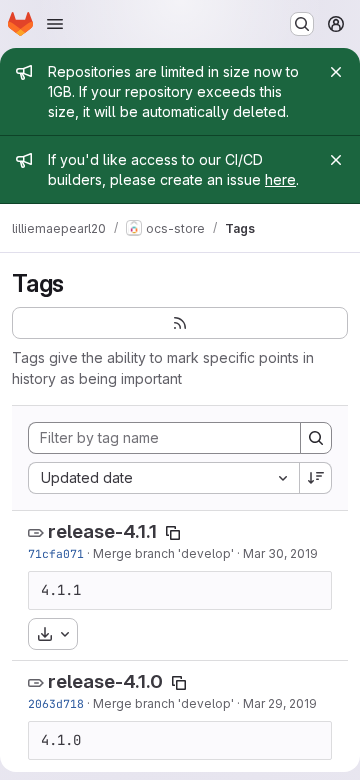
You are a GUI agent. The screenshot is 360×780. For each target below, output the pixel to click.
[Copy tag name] (173, 533)
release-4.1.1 (102, 531)
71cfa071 (56, 553)
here (280, 179)
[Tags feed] (180, 323)
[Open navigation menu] (55, 24)
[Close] (336, 72)
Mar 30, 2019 (280, 553)
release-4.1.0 (105, 681)
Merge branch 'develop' (163, 553)
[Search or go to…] (302, 24)
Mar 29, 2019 (280, 703)
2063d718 (56, 703)
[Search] (316, 438)
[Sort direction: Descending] (316, 478)
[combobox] (163, 478)
